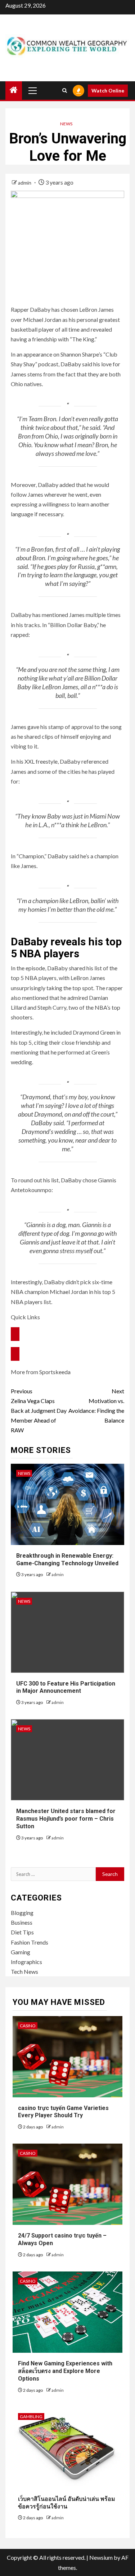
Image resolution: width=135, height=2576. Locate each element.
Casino (28, 2026)
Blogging (22, 1913)
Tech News (24, 1971)
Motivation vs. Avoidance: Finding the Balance (96, 1406)
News (66, 124)
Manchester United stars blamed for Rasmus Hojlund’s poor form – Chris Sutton (66, 1819)
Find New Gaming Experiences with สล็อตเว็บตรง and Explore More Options (65, 2371)
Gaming (21, 1952)
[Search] (65, 90)
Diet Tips (22, 1932)
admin (25, 183)
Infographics (26, 1962)
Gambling (31, 2417)
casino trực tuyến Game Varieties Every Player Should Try (63, 2112)
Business (22, 1922)
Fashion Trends (30, 1942)
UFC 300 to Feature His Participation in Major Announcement (66, 1687)
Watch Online (108, 90)
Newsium (101, 2557)
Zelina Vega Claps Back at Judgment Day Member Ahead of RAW (39, 1411)
